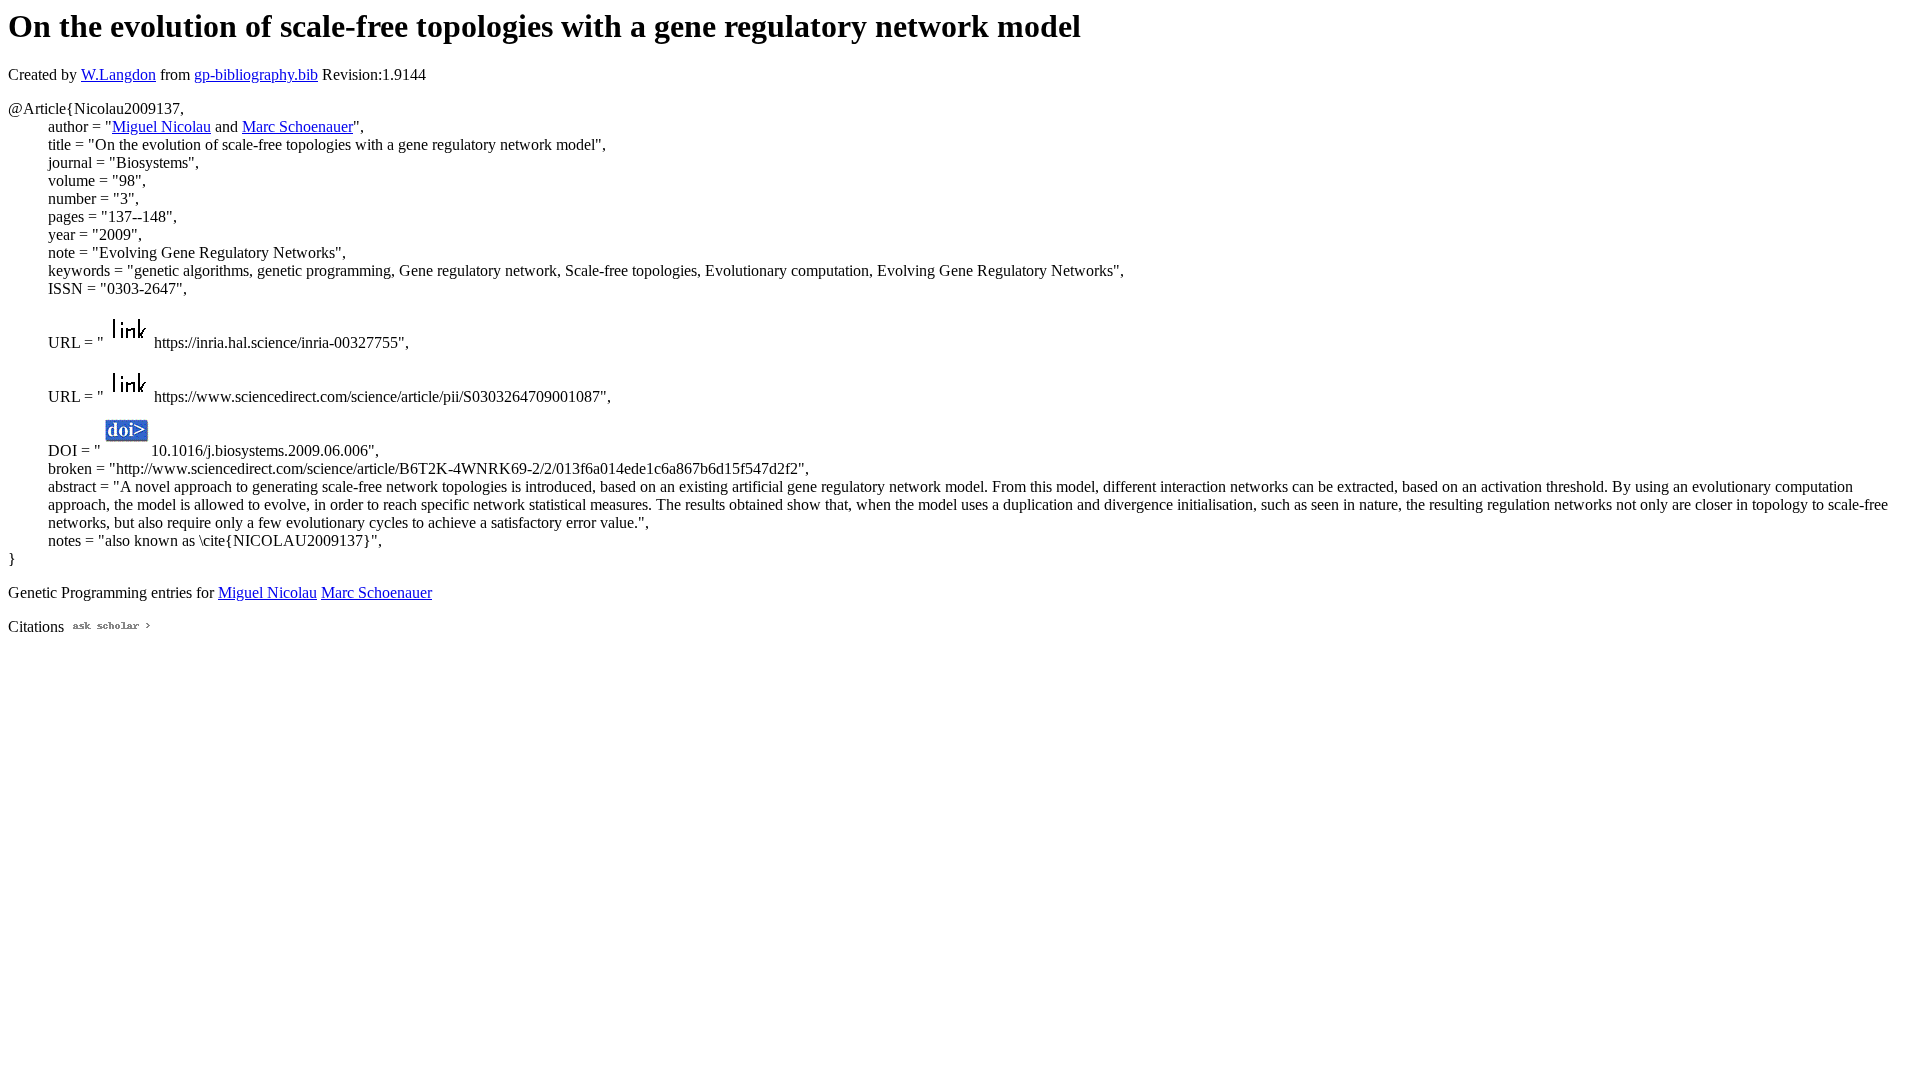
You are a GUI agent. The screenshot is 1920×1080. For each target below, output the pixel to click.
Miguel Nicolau (161, 126)
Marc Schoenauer (297, 126)
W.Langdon (118, 74)
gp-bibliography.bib (256, 74)
